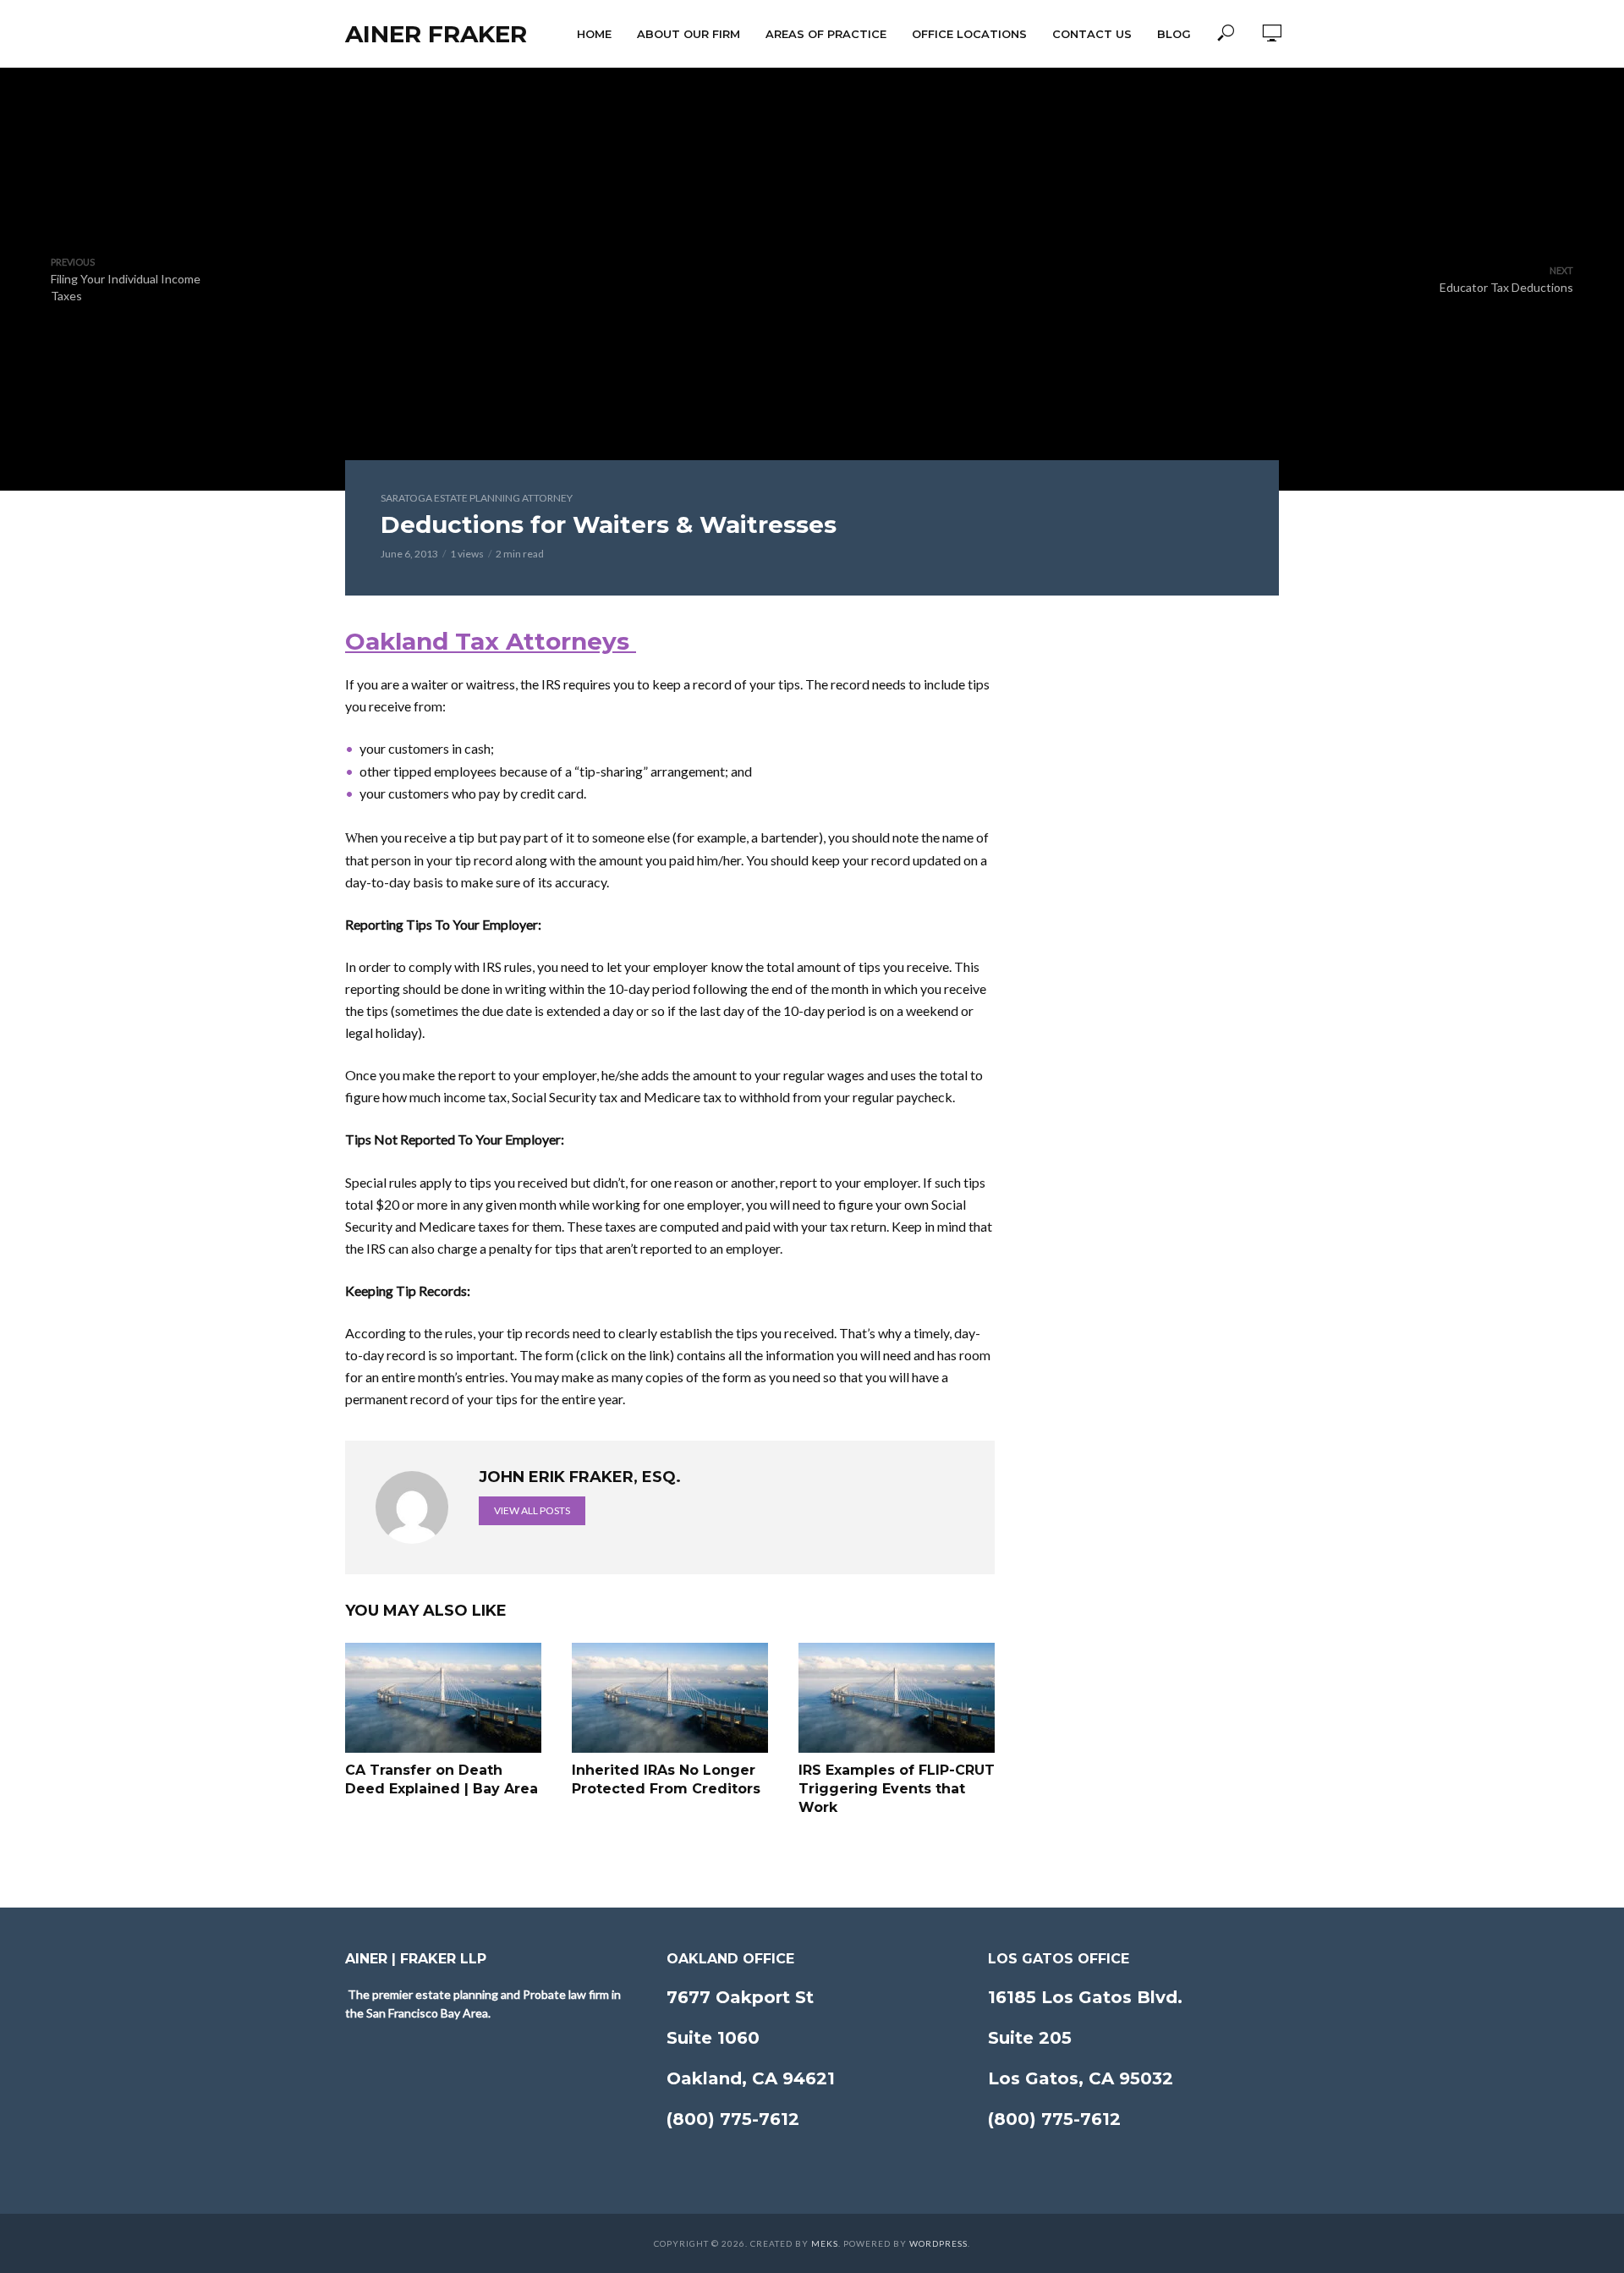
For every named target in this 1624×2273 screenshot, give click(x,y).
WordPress (938, 2243)
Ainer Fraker (436, 34)
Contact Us (1092, 34)
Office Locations (969, 34)
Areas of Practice (826, 34)
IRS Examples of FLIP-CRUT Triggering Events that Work (897, 1788)
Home (594, 34)
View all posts (532, 1510)
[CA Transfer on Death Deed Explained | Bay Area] (443, 1698)
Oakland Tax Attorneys (491, 641)
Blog (1174, 34)
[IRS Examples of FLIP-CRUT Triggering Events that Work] (897, 1698)
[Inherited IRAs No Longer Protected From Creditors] (670, 1698)
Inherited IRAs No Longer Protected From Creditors (666, 1779)
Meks (825, 2243)
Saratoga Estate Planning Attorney (477, 498)
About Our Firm (689, 34)
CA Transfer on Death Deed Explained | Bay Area (442, 1779)
